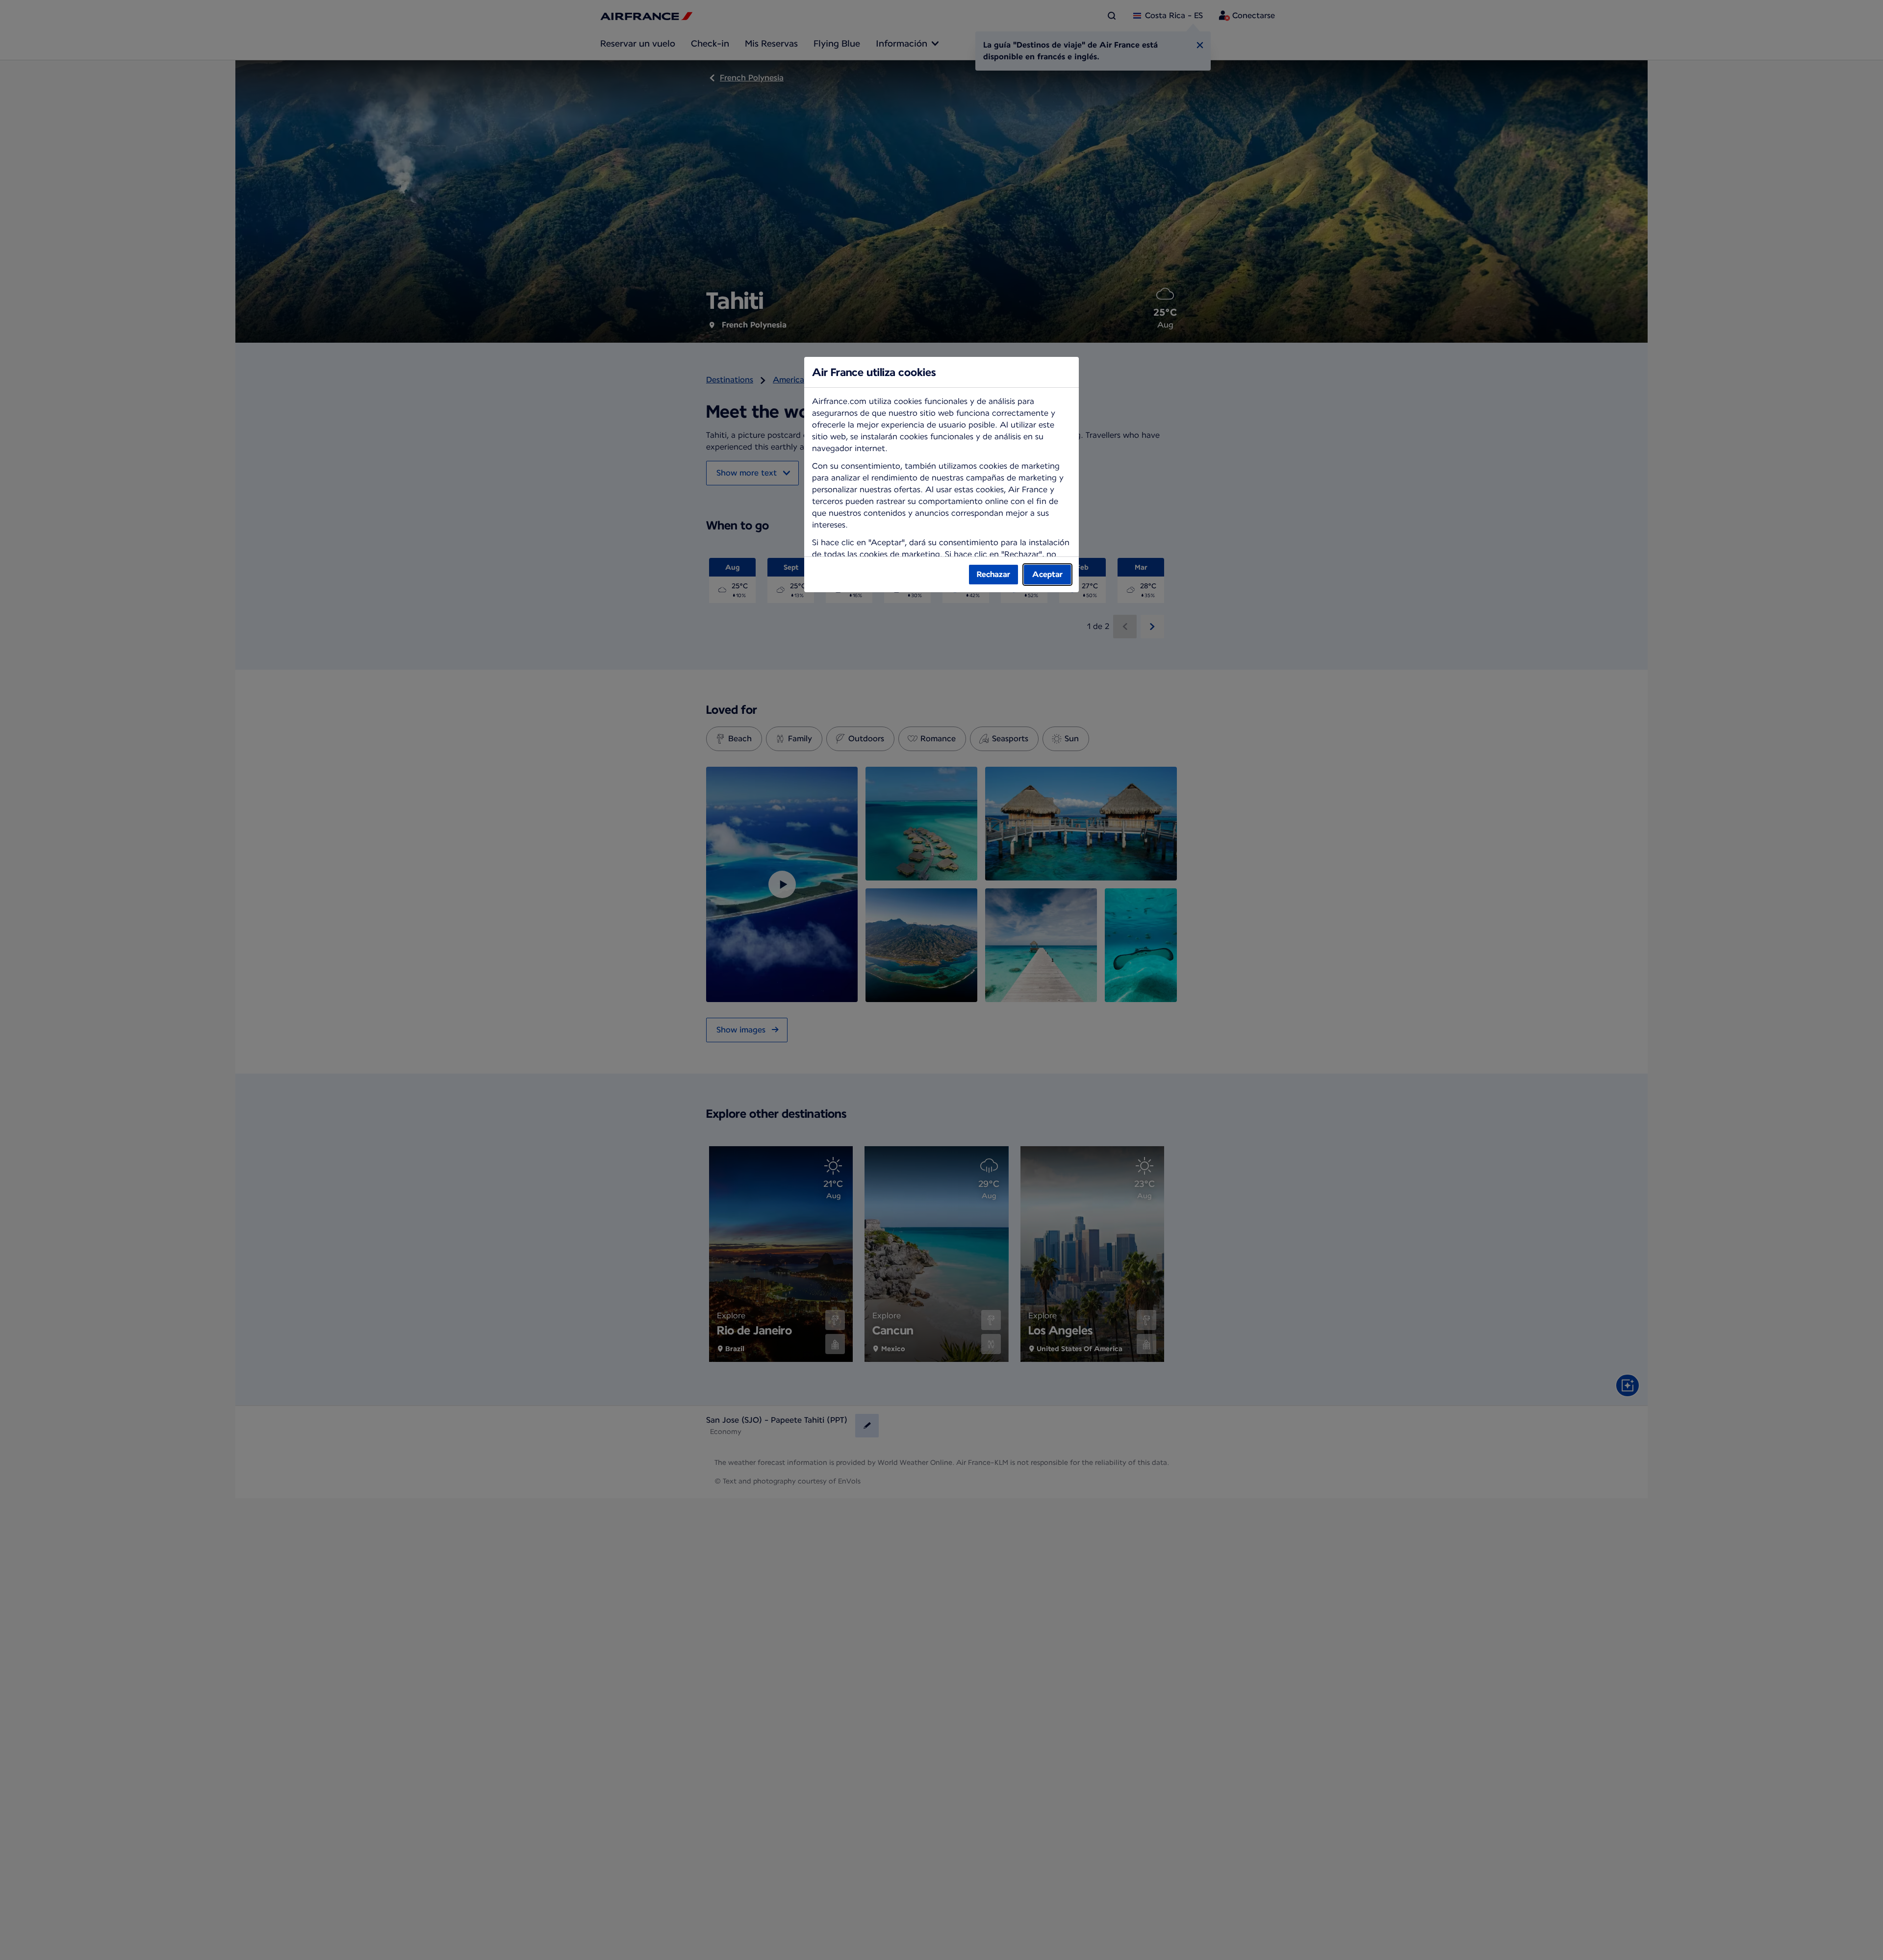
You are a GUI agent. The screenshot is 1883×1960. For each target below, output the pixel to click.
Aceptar (1047, 574)
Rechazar (993, 574)
